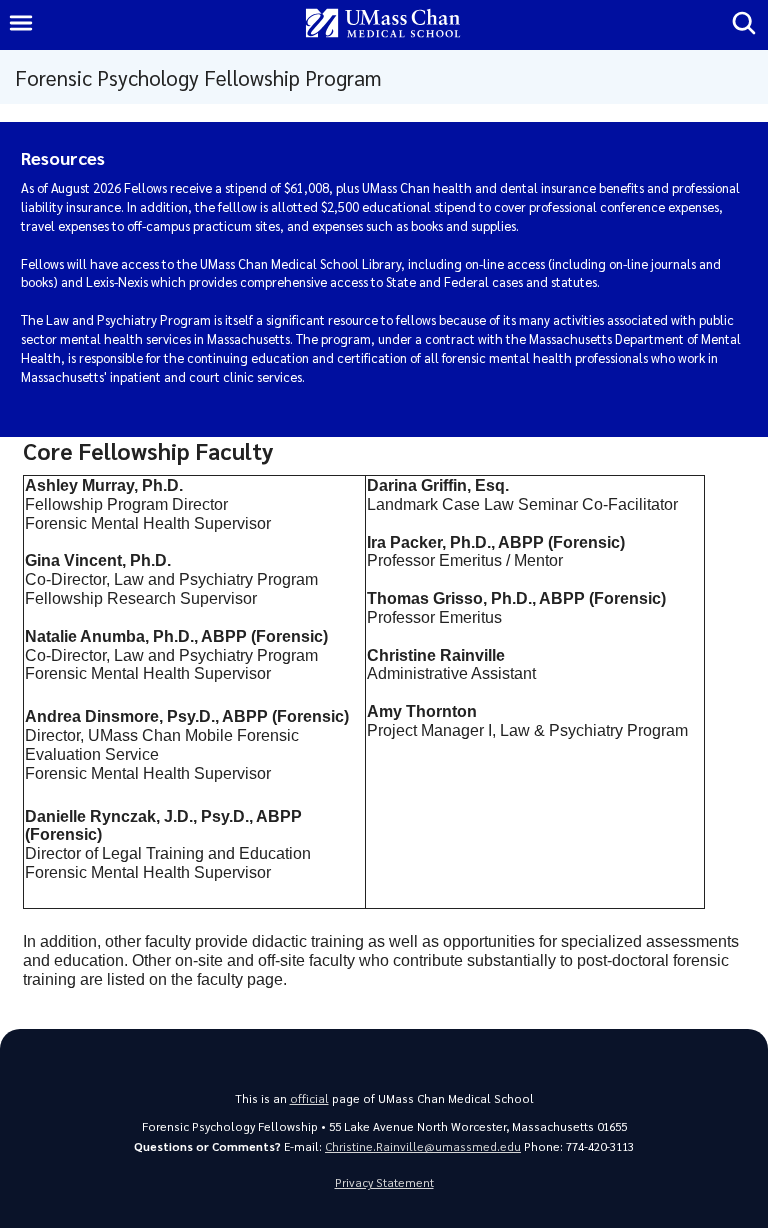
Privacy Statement (384, 1182)
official (309, 1098)
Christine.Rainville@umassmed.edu (423, 1146)
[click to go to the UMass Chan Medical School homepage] (383, 24)
